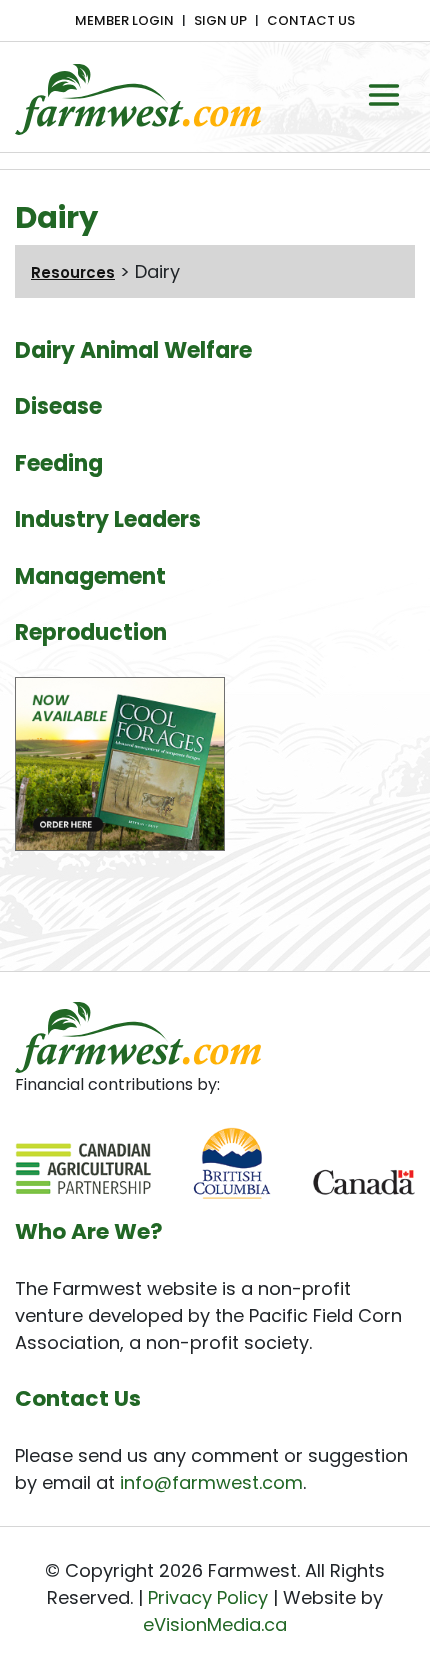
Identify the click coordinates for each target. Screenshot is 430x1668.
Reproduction (91, 632)
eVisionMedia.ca (215, 1624)
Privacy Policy (208, 1597)
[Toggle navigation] (384, 95)
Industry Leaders (108, 519)
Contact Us (311, 20)
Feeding (59, 463)
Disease (58, 406)
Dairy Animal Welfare (133, 350)
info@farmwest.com (211, 1482)
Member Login (124, 20)
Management (90, 576)
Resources (73, 272)
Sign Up (220, 20)
